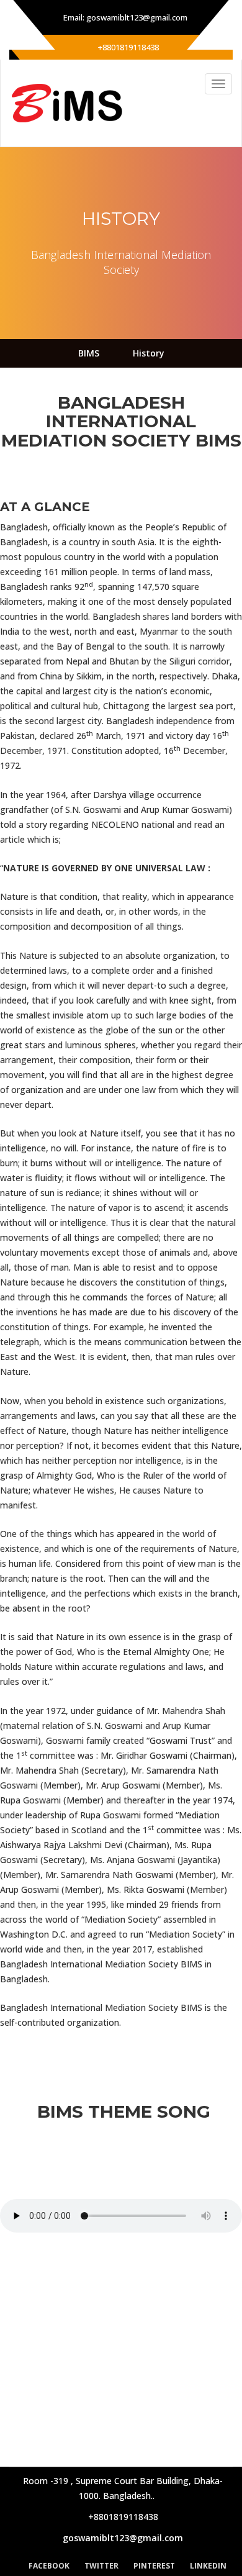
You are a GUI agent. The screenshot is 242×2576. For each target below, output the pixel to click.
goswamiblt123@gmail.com (123, 2538)
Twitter (101, 2566)
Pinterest (154, 2566)
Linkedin (208, 2566)
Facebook (49, 2566)
